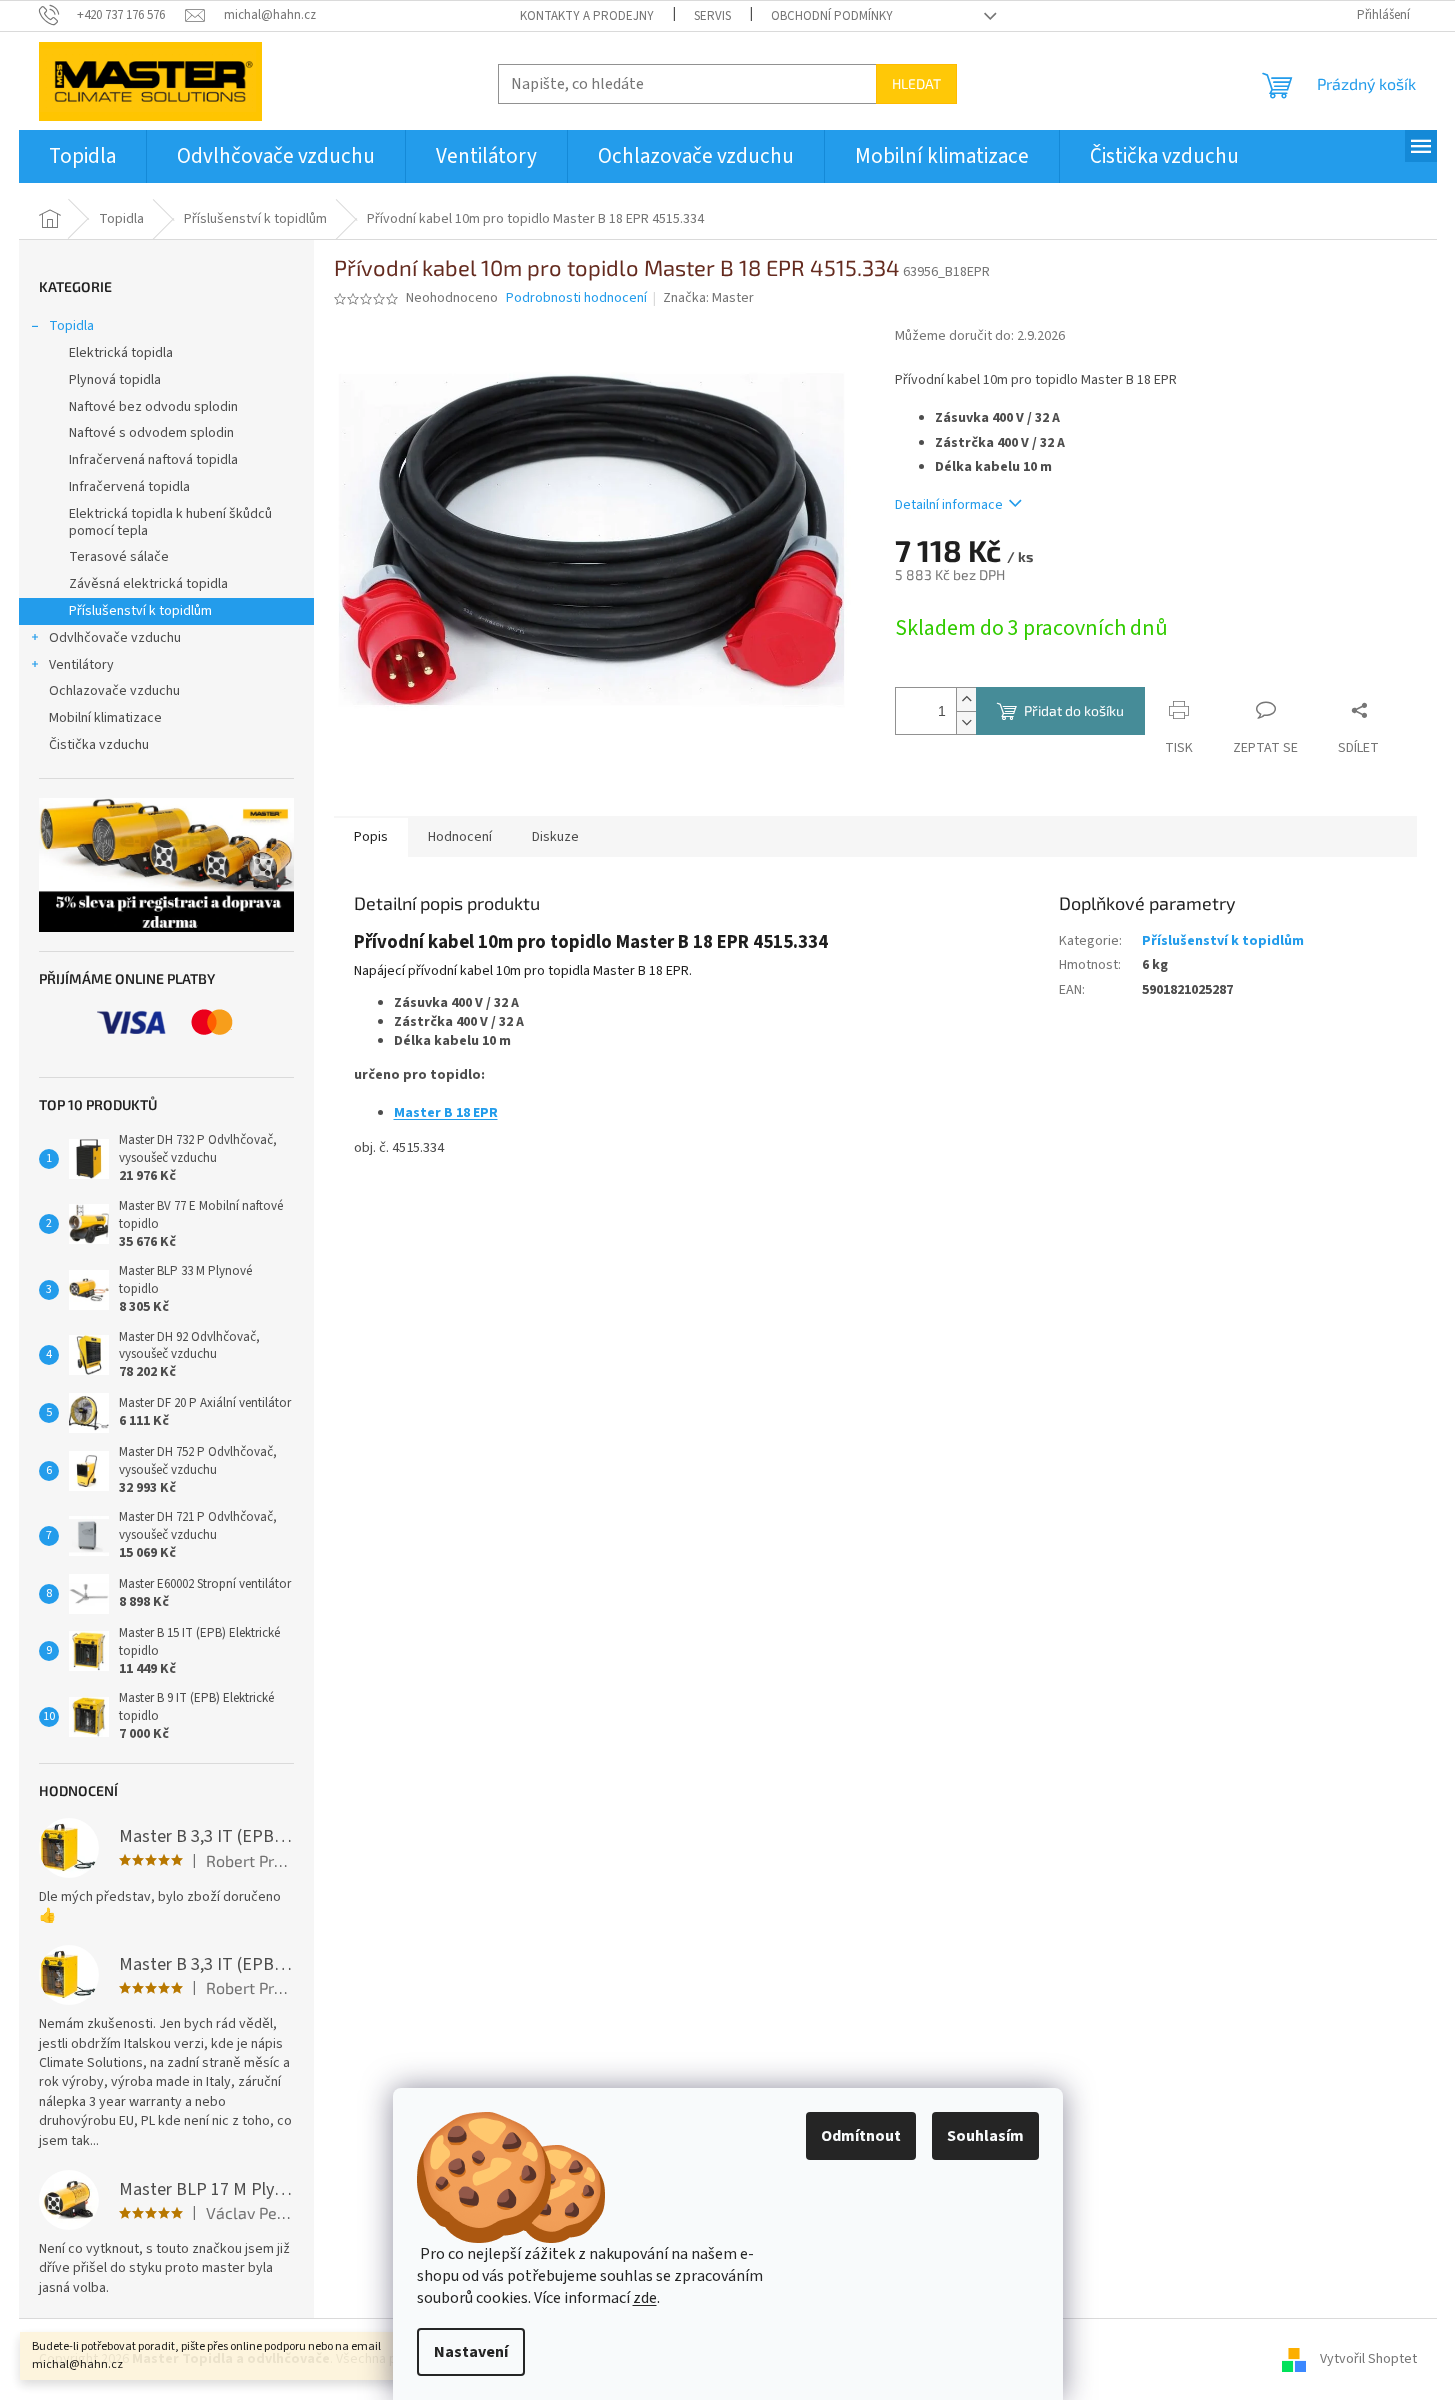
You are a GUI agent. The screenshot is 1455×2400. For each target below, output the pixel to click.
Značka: (708, 298)
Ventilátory (81, 665)
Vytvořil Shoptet (1368, 2359)
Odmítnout (861, 2136)
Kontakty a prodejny (587, 16)
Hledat (916, 83)
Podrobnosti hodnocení (576, 298)
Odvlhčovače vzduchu (115, 638)
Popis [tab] (371, 837)
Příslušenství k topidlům (140, 611)
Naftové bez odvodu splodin (153, 407)
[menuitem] (82, 156)
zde (645, 2298)
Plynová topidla (115, 380)
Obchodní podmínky (832, 16)
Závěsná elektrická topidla (148, 584)
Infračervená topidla (129, 487)
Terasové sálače (119, 557)
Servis (712, 16)
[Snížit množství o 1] (966, 722)
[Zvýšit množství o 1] (966, 699)
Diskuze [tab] (555, 837)
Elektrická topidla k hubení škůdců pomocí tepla (170, 522)
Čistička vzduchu (99, 745)
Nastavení (471, 2352)
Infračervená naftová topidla (153, 460)
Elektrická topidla (121, 353)
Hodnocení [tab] (460, 837)
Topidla (71, 326)
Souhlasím (985, 2136)
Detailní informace (949, 505)
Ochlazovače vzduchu (114, 691)
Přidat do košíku (1074, 710)
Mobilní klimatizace (105, 718)
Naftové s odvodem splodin (151, 433)
